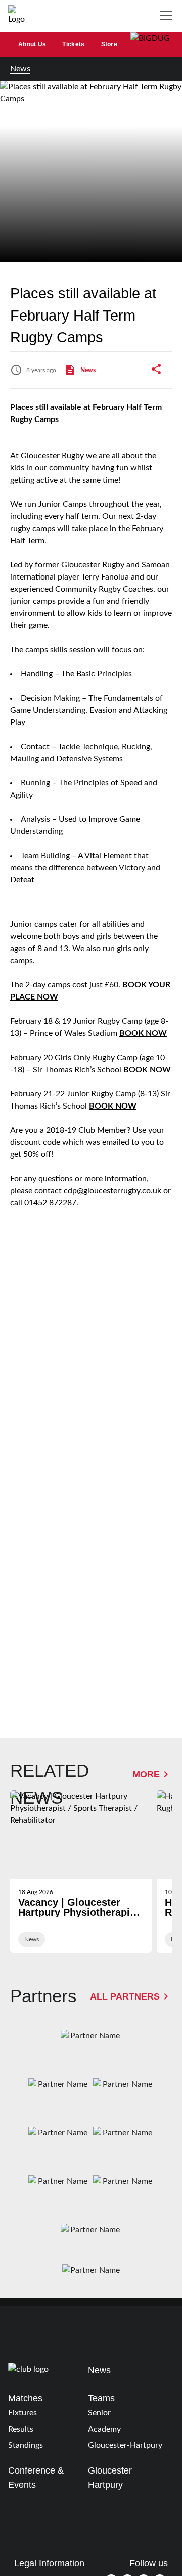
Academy (104, 2429)
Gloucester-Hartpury (125, 2445)
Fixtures (22, 2413)
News (20, 69)
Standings (26, 2445)
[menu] (168, 16)
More (146, 1774)
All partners (125, 1996)
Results (21, 2429)
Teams (101, 2398)
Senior (99, 2413)
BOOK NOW (143, 1033)
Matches (25, 2398)
